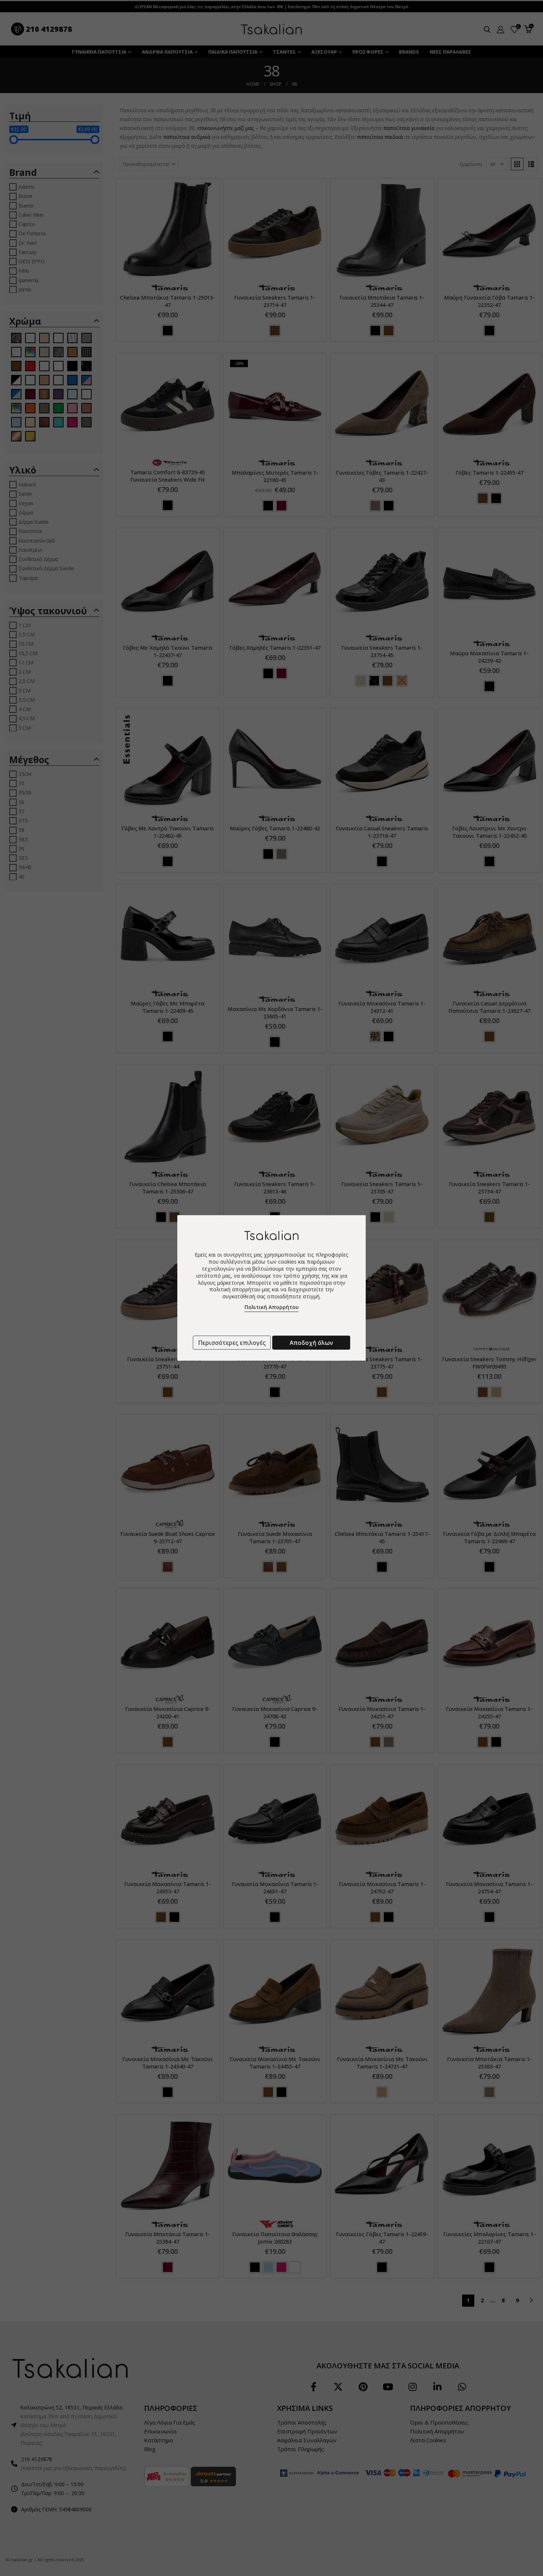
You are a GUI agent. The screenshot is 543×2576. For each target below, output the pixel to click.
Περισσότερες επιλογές (232, 1343)
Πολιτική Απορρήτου (271, 1307)
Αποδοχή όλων (311, 1343)
